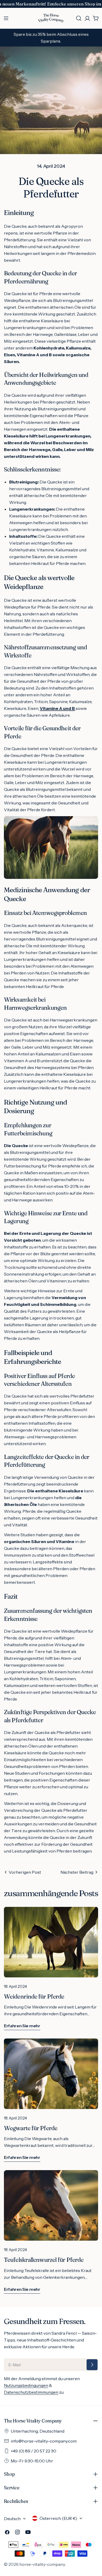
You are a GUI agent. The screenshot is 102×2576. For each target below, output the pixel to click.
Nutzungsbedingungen (26, 2385)
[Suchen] (79, 18)
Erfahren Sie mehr (22, 2026)
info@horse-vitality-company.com (44, 2441)
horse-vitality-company (42, 2564)
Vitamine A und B (57, 708)
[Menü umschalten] (6, 18)
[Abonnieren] (92, 2365)
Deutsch (12, 2519)
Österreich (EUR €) (58, 2518)
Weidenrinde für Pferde (34, 1996)
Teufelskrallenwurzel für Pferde (44, 2260)
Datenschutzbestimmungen (31, 2392)
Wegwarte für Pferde (31, 2128)
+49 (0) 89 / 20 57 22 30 (33, 2451)
